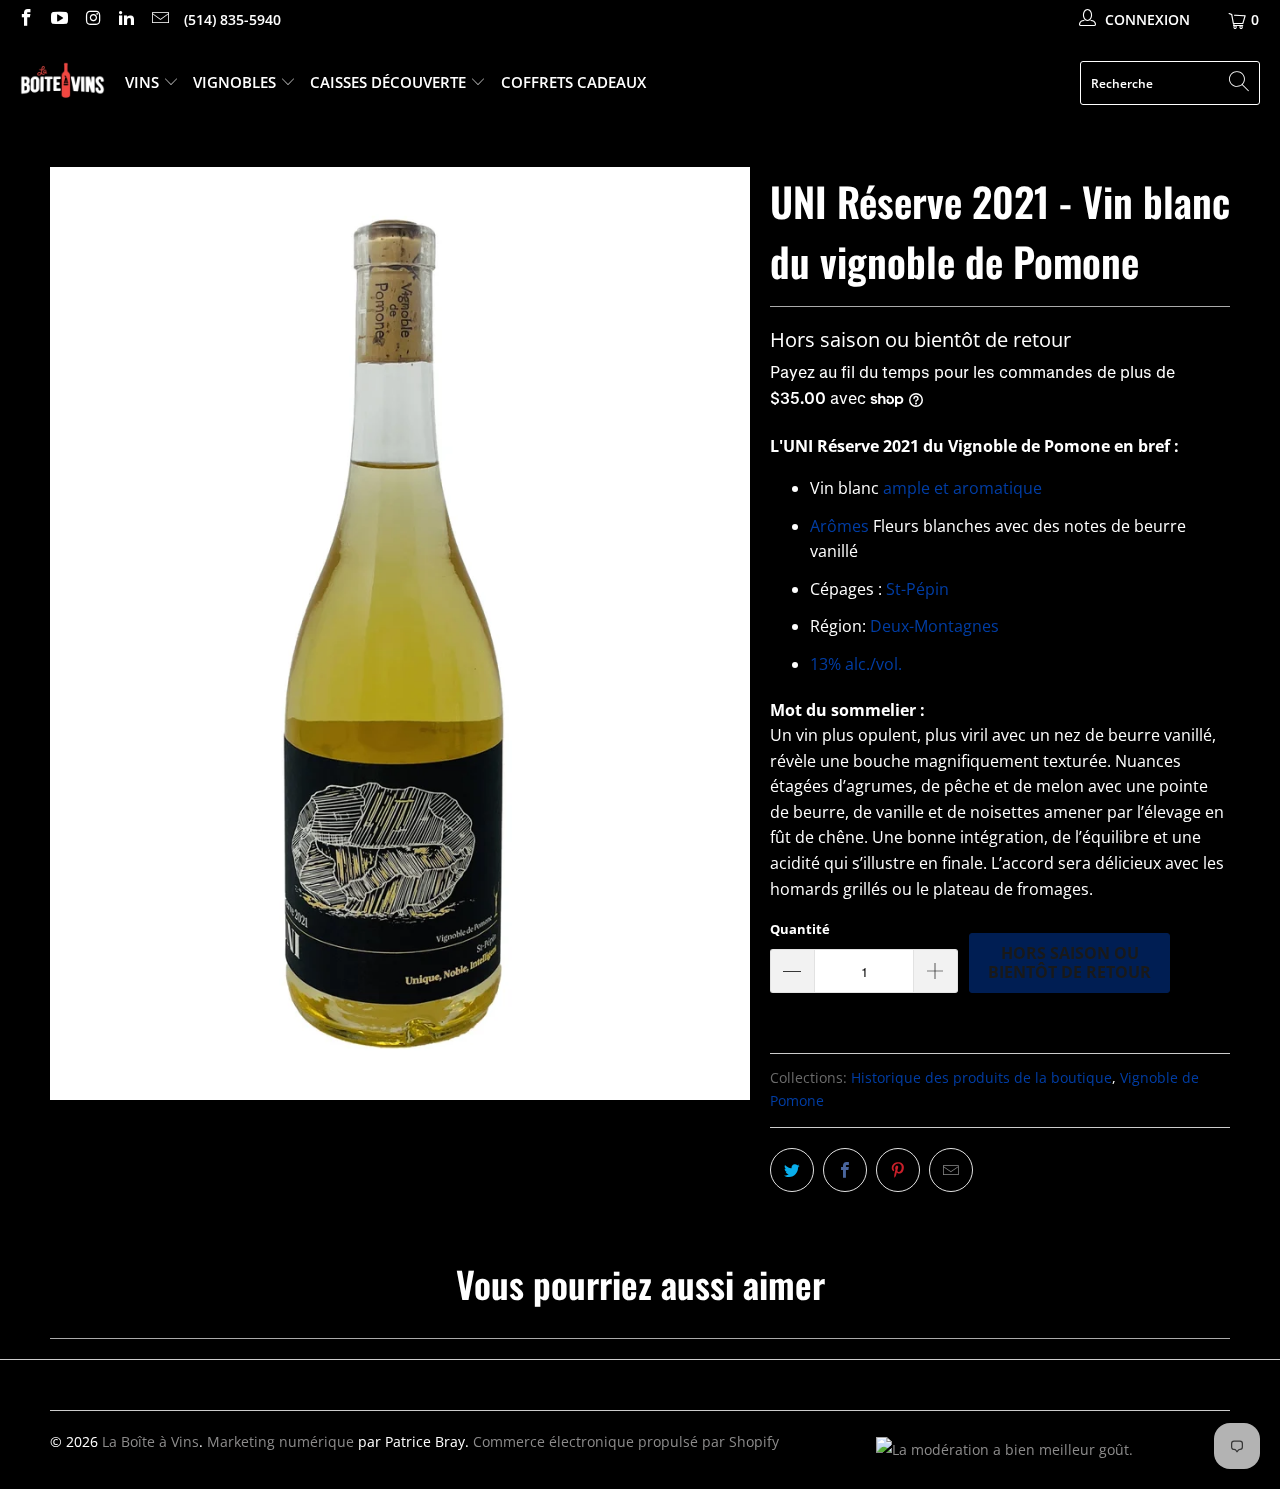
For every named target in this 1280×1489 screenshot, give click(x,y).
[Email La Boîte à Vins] (159, 19)
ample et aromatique (962, 488)
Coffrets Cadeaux (573, 82)
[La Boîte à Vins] (62, 83)
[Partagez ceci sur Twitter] (792, 1170)
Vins (144, 82)
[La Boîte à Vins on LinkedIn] (126, 19)
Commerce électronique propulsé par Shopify (626, 1441)
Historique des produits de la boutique (981, 1077)
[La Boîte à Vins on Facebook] (25, 19)
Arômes (841, 526)
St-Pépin (915, 589)
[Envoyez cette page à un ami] (951, 1170)
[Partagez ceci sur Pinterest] (898, 1170)
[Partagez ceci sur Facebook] (845, 1170)
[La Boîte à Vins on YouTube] (59, 19)
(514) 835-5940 (232, 19)
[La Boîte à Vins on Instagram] (92, 19)
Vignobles (236, 82)
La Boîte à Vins (150, 1441)
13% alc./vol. (856, 664)
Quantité (800, 929)
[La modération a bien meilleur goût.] (1004, 1449)
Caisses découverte (390, 82)
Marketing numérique (280, 1441)
